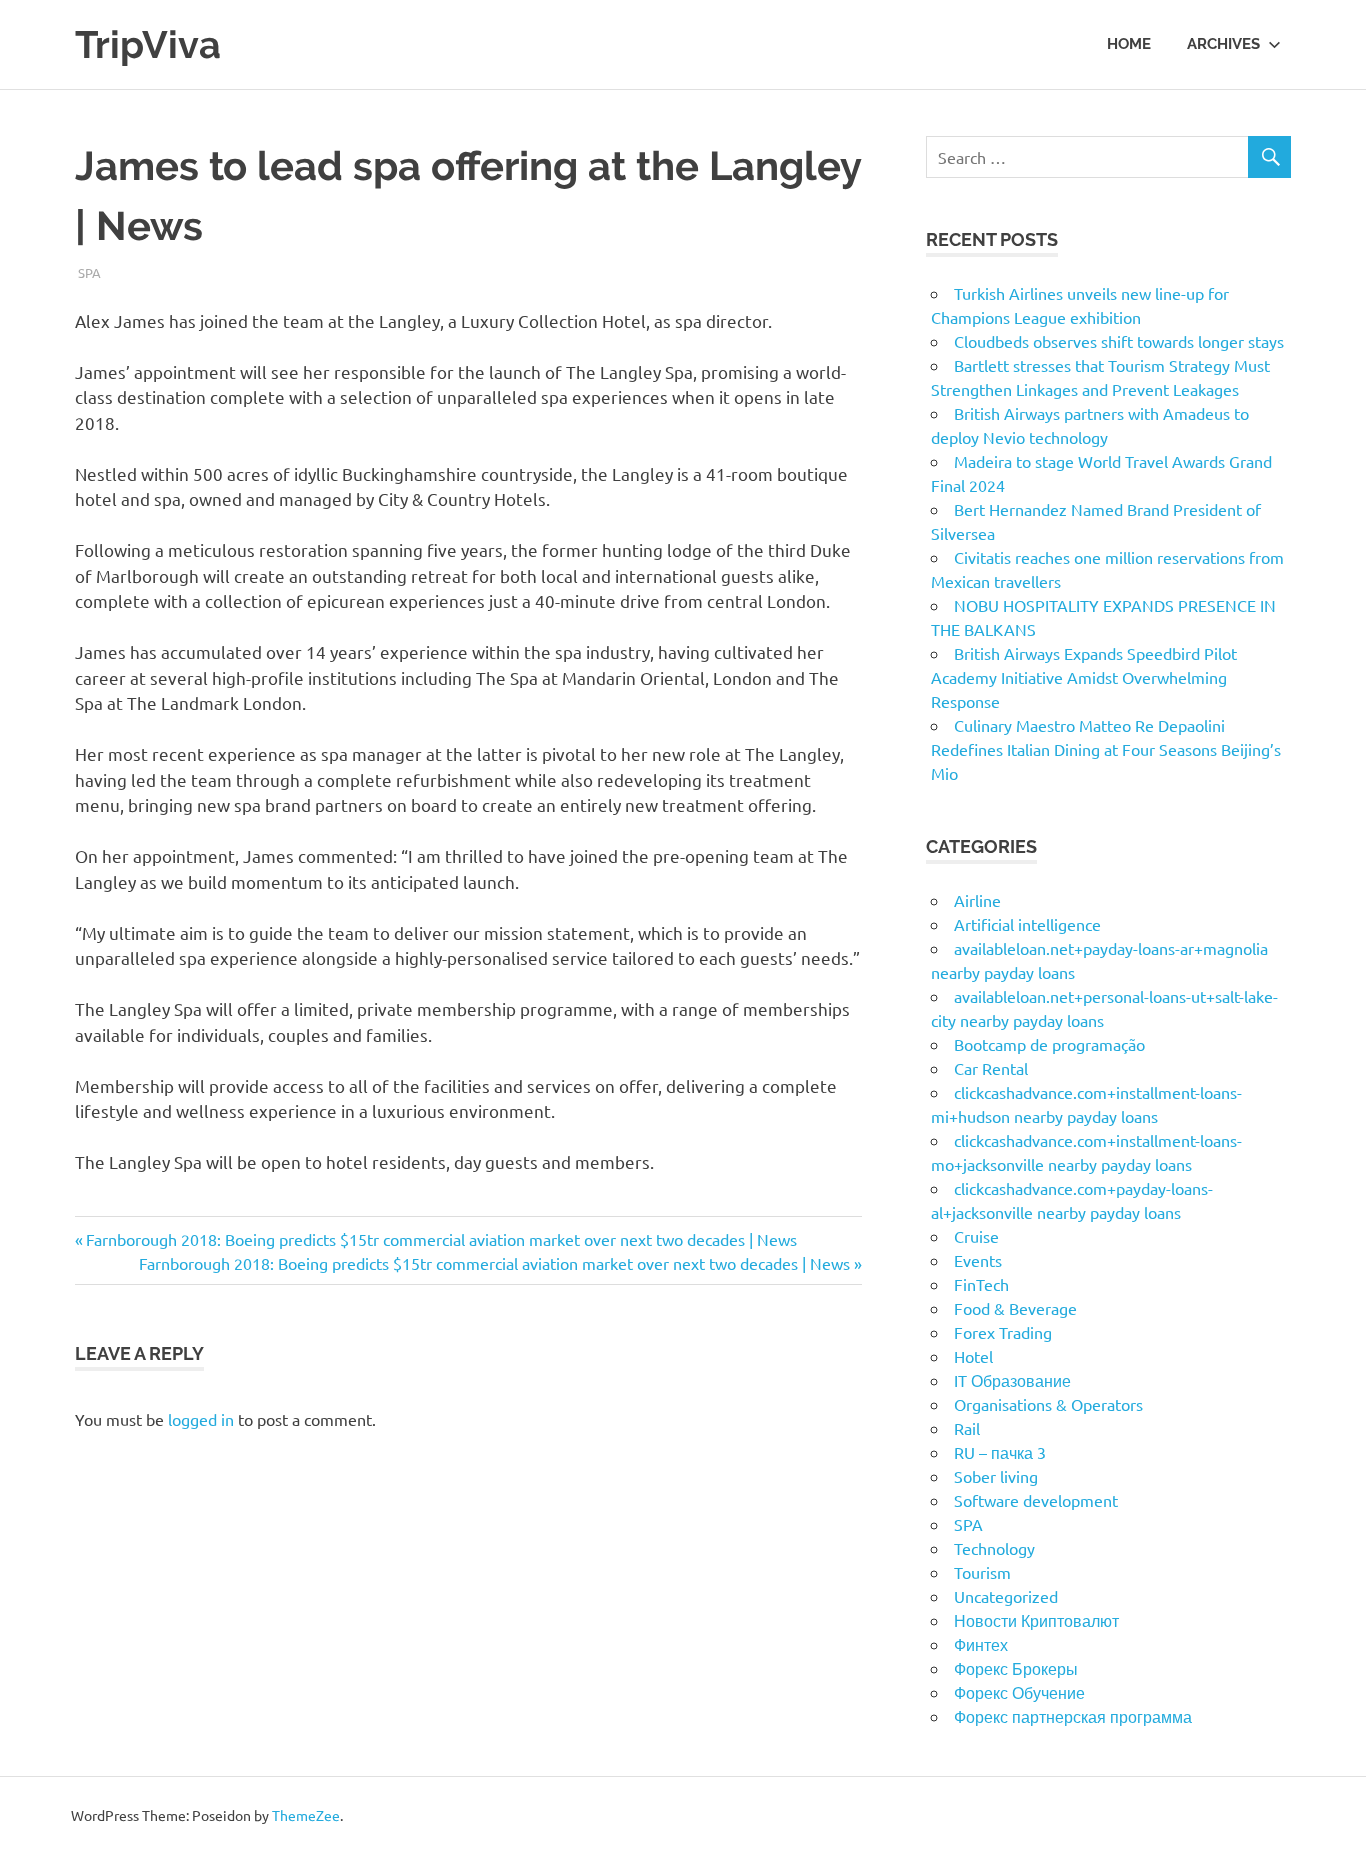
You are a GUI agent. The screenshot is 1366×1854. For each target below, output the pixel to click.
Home (1129, 44)
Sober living (996, 1476)
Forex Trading (1003, 1332)
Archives (1223, 44)
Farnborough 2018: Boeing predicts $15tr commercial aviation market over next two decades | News (441, 1239)
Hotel (973, 1356)
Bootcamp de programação (1049, 1044)
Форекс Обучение (1019, 1692)
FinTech (981, 1284)
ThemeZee (306, 1815)
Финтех (981, 1644)
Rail (967, 1428)
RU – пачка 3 (1000, 1452)
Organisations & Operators (1048, 1404)
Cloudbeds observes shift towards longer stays (1119, 341)
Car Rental (991, 1068)
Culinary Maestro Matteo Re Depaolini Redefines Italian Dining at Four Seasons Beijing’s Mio (1106, 749)
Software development (1036, 1500)
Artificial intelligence (1027, 924)
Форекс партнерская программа (1073, 1716)
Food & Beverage (1015, 1308)
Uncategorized (1006, 1596)
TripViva (148, 44)
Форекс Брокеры (1016, 1668)
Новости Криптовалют (1036, 1620)
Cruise (976, 1236)
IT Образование (1012, 1380)
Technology (994, 1548)
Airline (977, 900)
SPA (89, 272)
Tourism (982, 1572)
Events (978, 1260)
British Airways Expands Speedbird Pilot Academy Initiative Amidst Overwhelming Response (1084, 677)
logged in (201, 1419)
